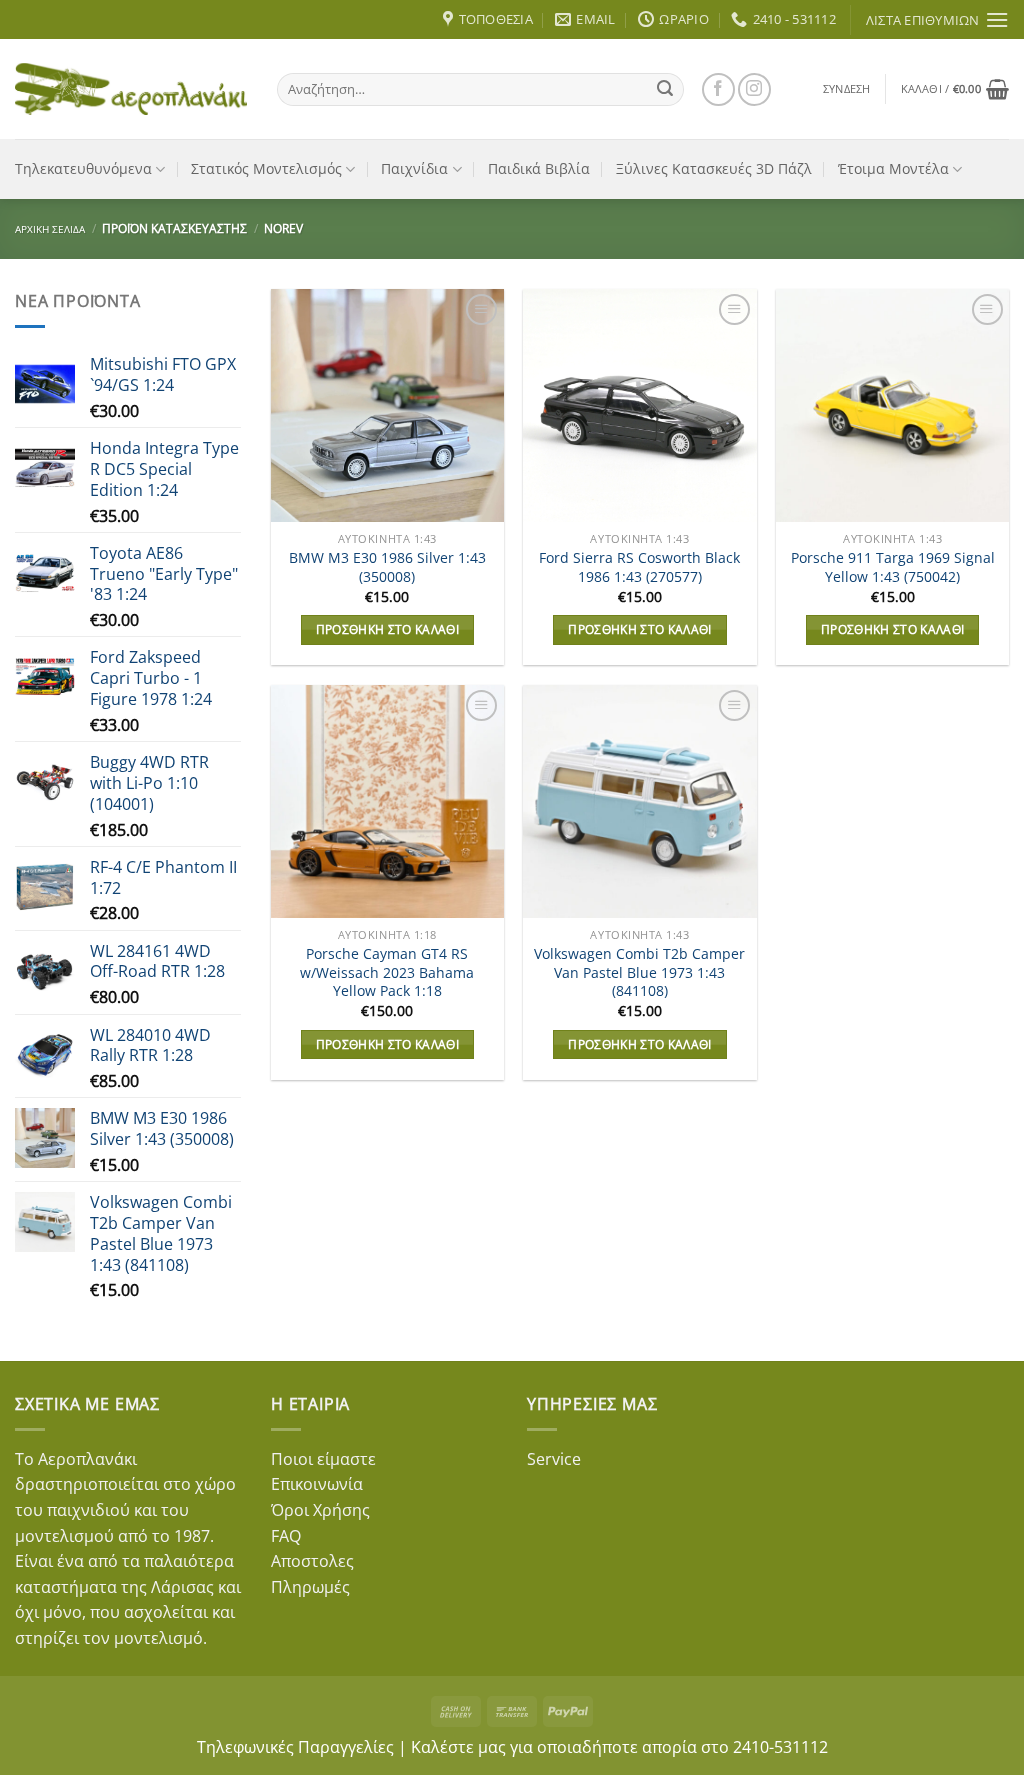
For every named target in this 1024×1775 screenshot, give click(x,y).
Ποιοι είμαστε (323, 1459)
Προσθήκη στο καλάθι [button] (388, 629)
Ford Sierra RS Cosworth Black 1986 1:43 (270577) (639, 567)
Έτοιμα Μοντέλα (893, 168)
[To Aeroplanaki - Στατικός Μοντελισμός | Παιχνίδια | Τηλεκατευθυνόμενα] (131, 89)
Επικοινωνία (317, 1484)
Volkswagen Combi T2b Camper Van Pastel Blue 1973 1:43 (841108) (639, 972)
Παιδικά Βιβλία (539, 168)
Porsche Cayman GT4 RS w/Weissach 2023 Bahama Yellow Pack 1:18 (387, 972)
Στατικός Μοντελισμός (266, 168)
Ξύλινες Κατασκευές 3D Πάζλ (714, 168)
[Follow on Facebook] (718, 89)
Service (554, 1459)
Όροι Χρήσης (320, 1510)
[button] (847, 89)
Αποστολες (312, 1561)
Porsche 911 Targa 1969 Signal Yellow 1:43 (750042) (893, 567)
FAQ (286, 1536)
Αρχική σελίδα (50, 229)
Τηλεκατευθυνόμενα (83, 168)
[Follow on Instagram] (754, 89)
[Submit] (665, 89)
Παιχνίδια (414, 168)
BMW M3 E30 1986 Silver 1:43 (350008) (387, 567)
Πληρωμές (310, 1587)
